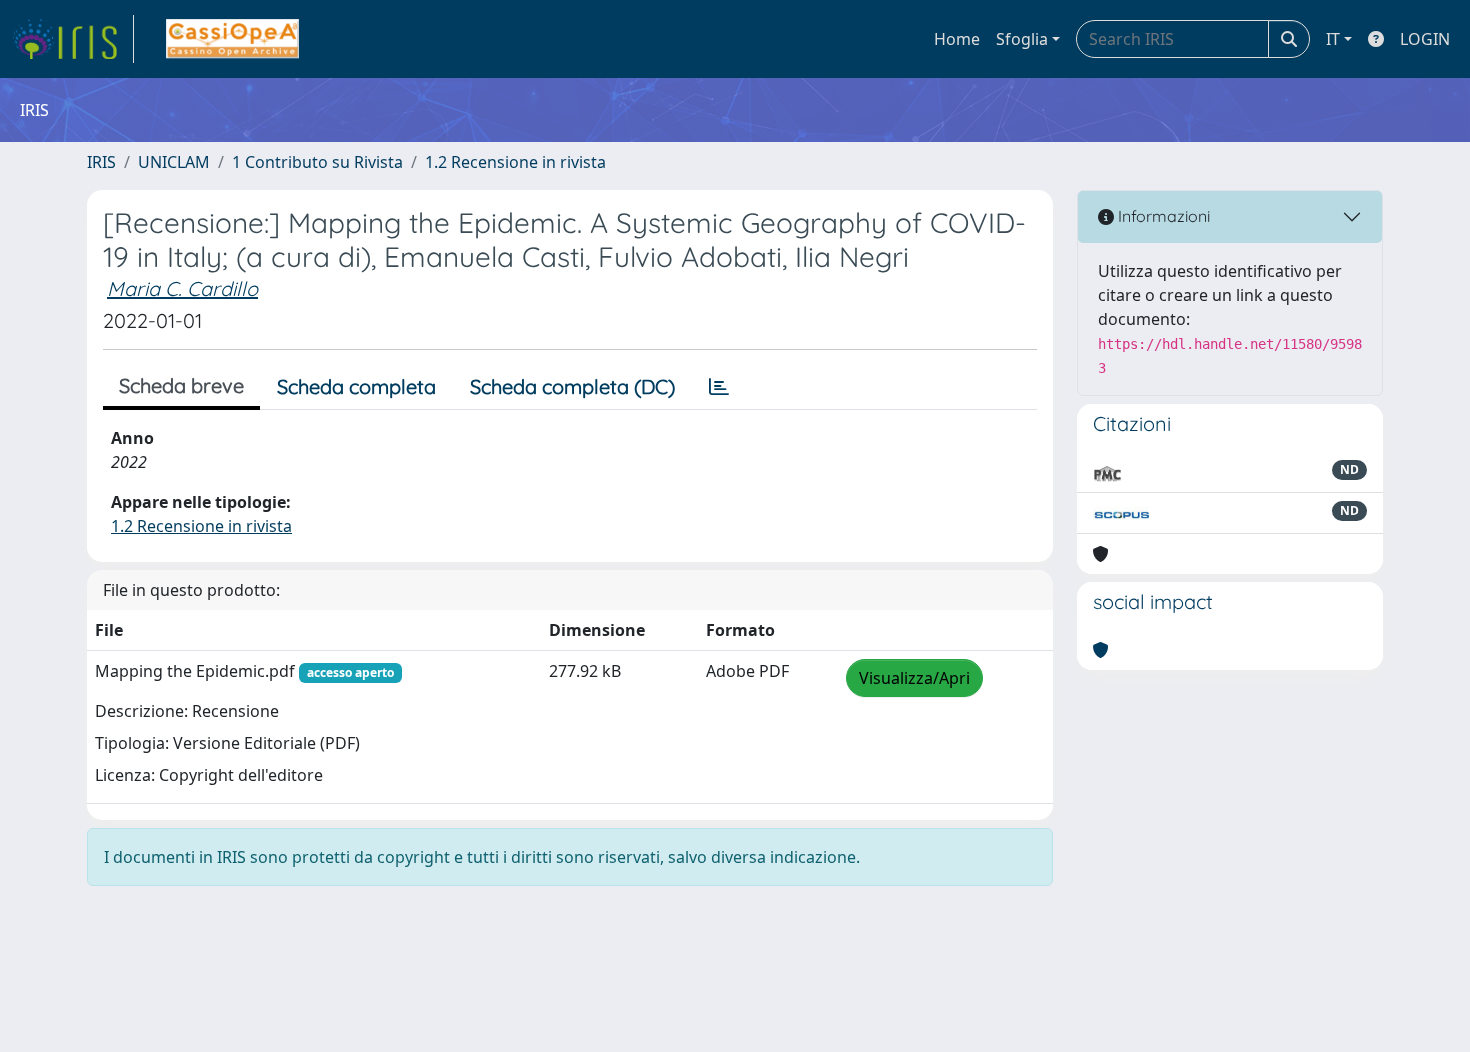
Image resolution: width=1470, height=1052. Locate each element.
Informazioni (1162, 216)
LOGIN (1425, 39)
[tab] (719, 387)
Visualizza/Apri (914, 678)
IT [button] (1333, 39)
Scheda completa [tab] (356, 386)
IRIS (101, 162)
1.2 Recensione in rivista (515, 162)
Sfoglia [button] (1022, 39)
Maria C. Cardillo (182, 288)
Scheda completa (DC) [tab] (572, 386)
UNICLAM (174, 162)
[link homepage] (73, 39)
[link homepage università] (232, 39)
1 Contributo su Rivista (317, 162)
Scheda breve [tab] (181, 385)
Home (957, 39)
